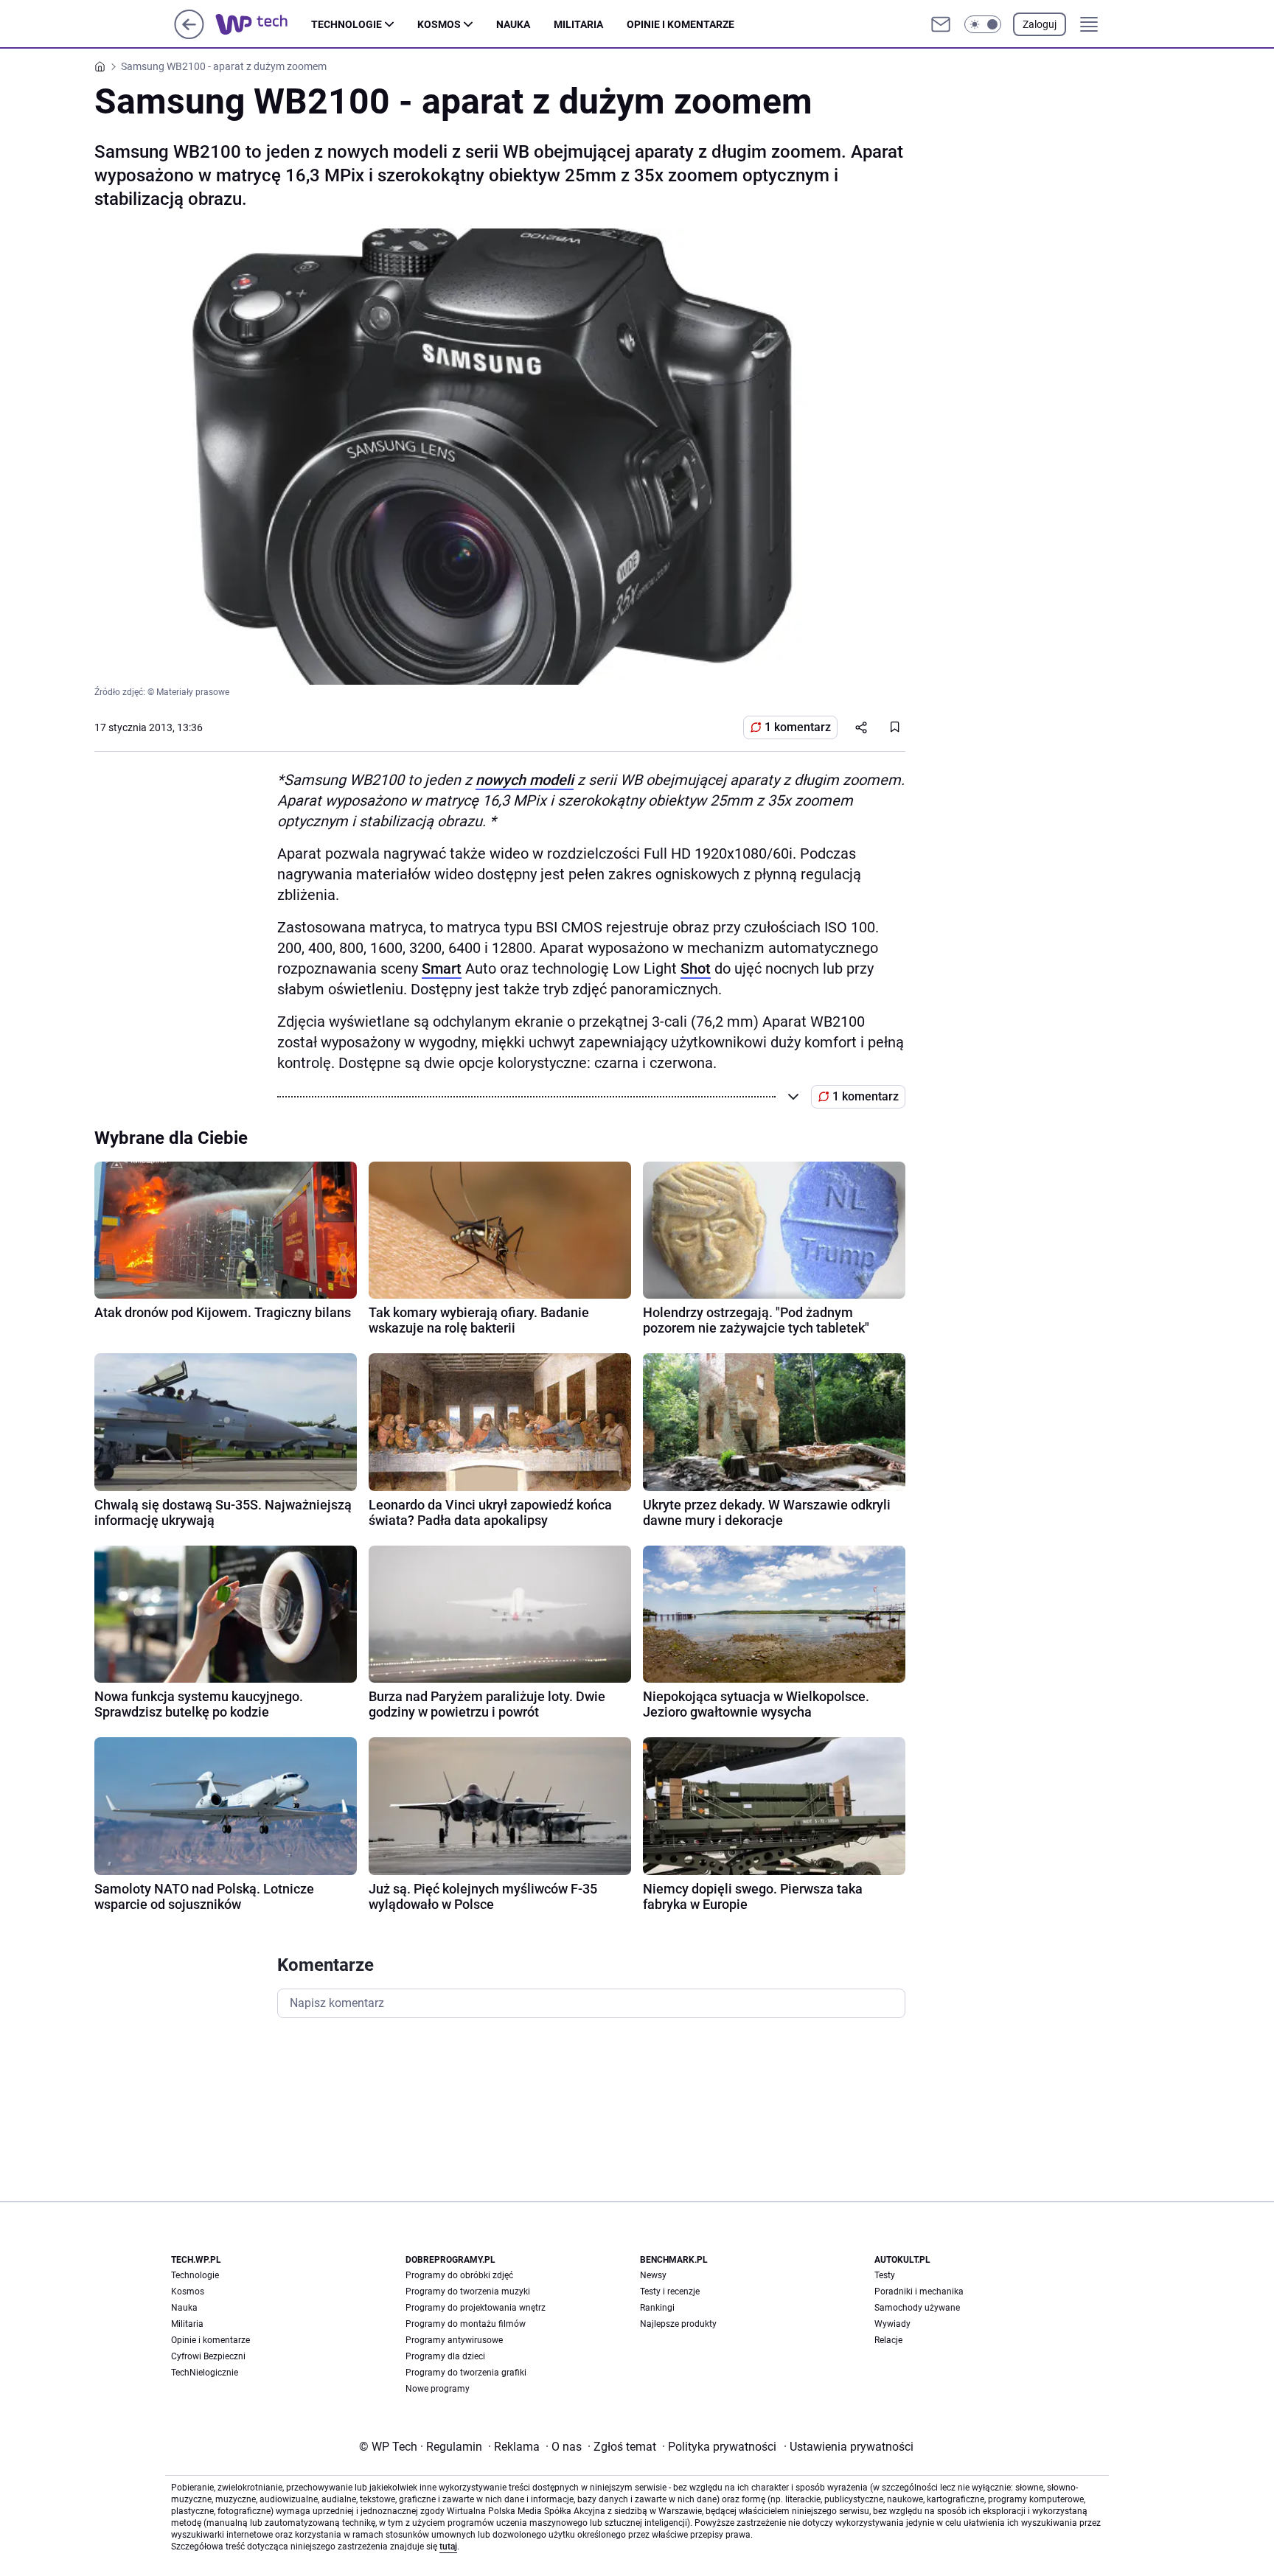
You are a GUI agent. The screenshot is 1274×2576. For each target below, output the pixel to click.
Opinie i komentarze (680, 24)
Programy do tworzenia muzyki (468, 2291)
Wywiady (892, 2324)
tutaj (448, 2547)
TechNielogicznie (205, 2373)
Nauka (513, 24)
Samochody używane (917, 2308)
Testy (885, 2275)
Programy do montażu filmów (466, 2324)
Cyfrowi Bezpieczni (208, 2356)
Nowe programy (438, 2389)
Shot (696, 968)
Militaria (578, 24)
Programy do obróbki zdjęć (459, 2275)
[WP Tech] (263, 24)
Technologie (347, 24)
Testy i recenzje (670, 2291)
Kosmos (439, 24)
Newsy (653, 2275)
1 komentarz (798, 727)
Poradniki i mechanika (919, 2291)
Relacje (888, 2340)
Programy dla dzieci (445, 2356)
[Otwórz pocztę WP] (941, 24)
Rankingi (657, 2308)
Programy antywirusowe (454, 2340)
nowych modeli (525, 780)
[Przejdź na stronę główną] (189, 35)
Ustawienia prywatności (849, 2447)
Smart (442, 968)
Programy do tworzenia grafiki (466, 2373)
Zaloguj (1040, 24)
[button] (983, 24)
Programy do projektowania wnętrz (476, 2308)
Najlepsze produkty (678, 2324)
